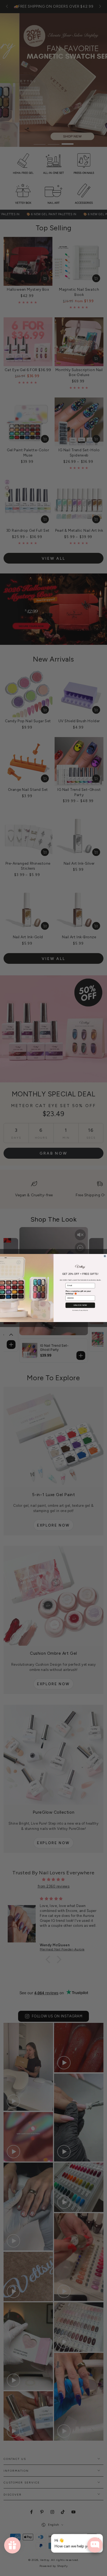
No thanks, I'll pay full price (80, 1310)
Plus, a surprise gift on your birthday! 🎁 (78, 1292)
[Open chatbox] (95, 2545)
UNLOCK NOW (80, 1305)
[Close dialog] (105, 1256)
